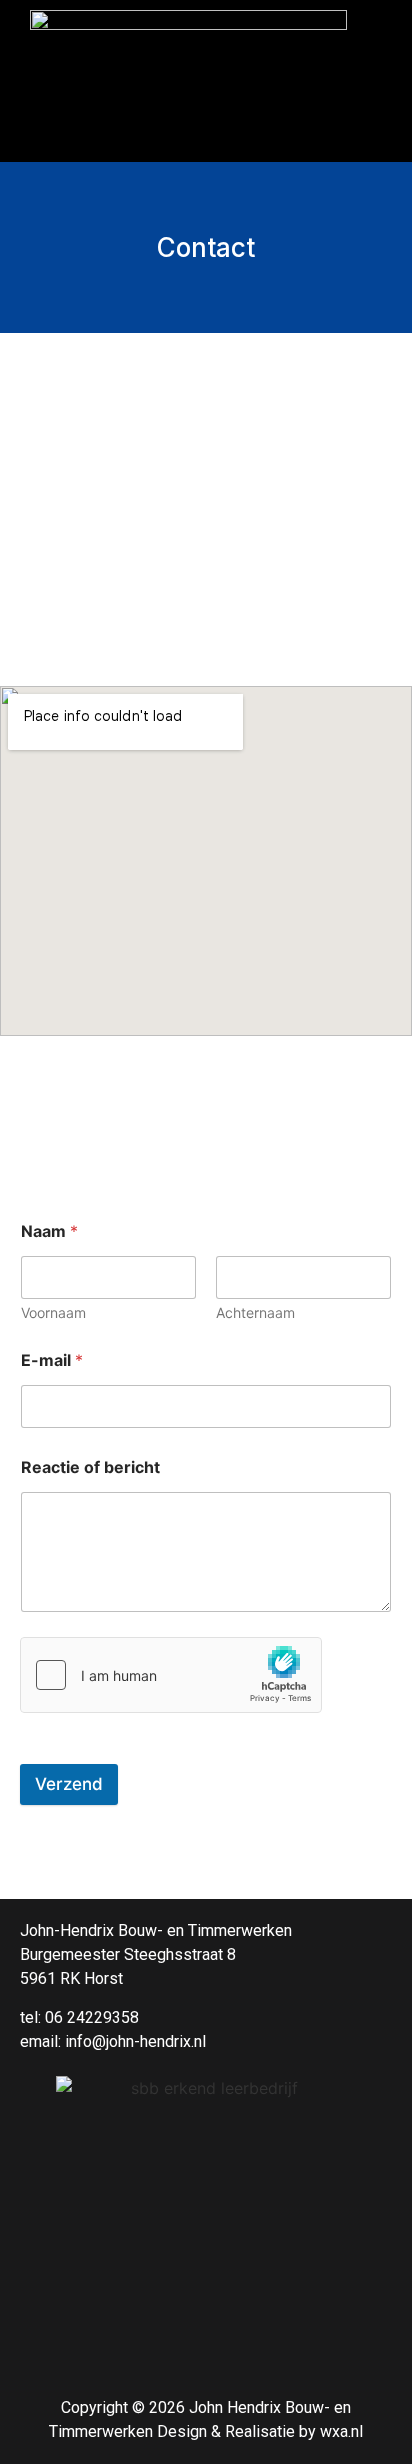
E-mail (52, 1360)
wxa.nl (341, 2431)
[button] (206, 132)
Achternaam (255, 1312)
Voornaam (53, 1312)
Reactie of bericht (90, 1467)
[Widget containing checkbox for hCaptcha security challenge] (171, 1675)
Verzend (69, 1784)
